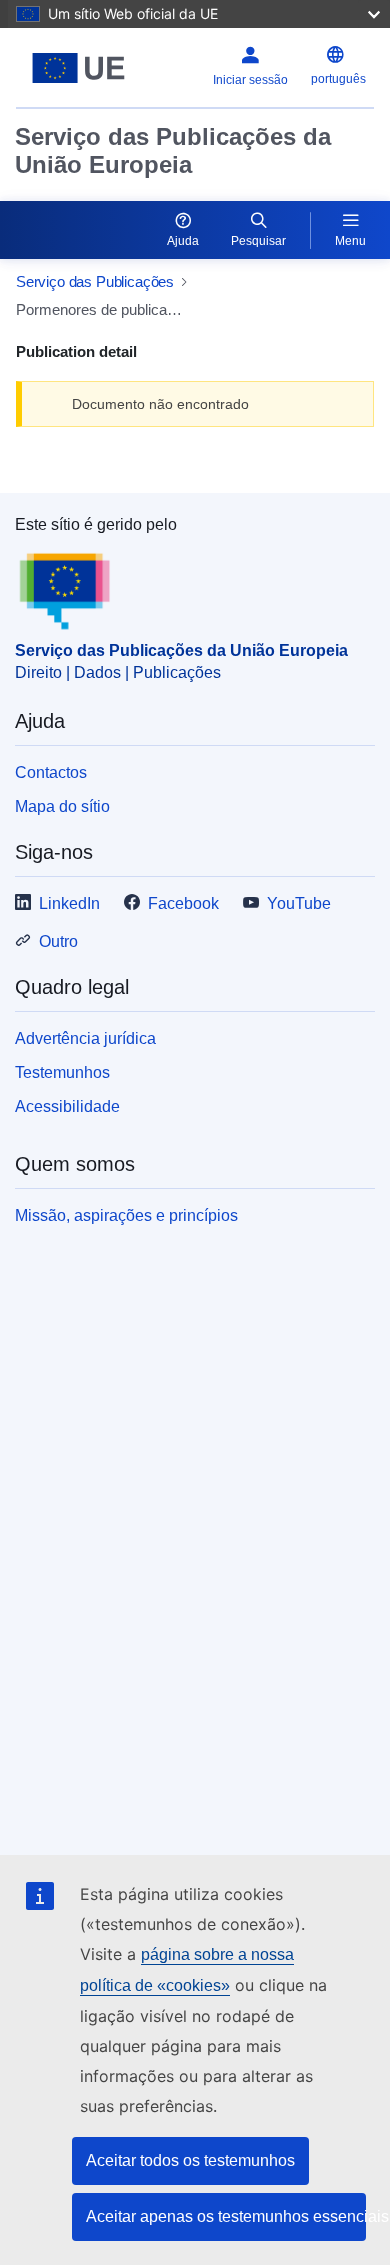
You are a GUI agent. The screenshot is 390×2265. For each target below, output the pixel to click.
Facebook (183, 903)
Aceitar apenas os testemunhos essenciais (226, 2216)
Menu (350, 241)
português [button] (338, 79)
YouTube (299, 903)
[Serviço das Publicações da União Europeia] (78, 68)
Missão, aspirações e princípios (126, 1215)
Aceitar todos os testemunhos (190, 2160)
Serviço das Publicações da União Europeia (173, 150)
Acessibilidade (67, 1106)
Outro (58, 941)
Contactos (51, 772)
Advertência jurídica (85, 1038)
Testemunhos (62, 1072)
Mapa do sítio (62, 806)
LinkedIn (69, 903)
